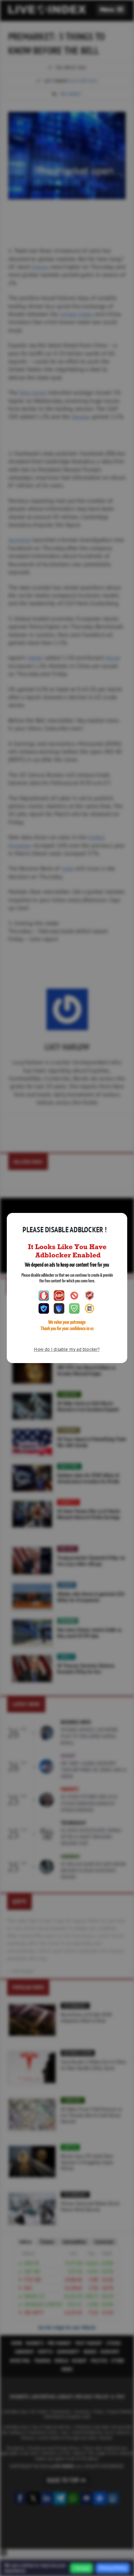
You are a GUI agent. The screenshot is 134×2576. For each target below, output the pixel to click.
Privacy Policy (113, 2568)
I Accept (81, 2568)
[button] (112, 9)
